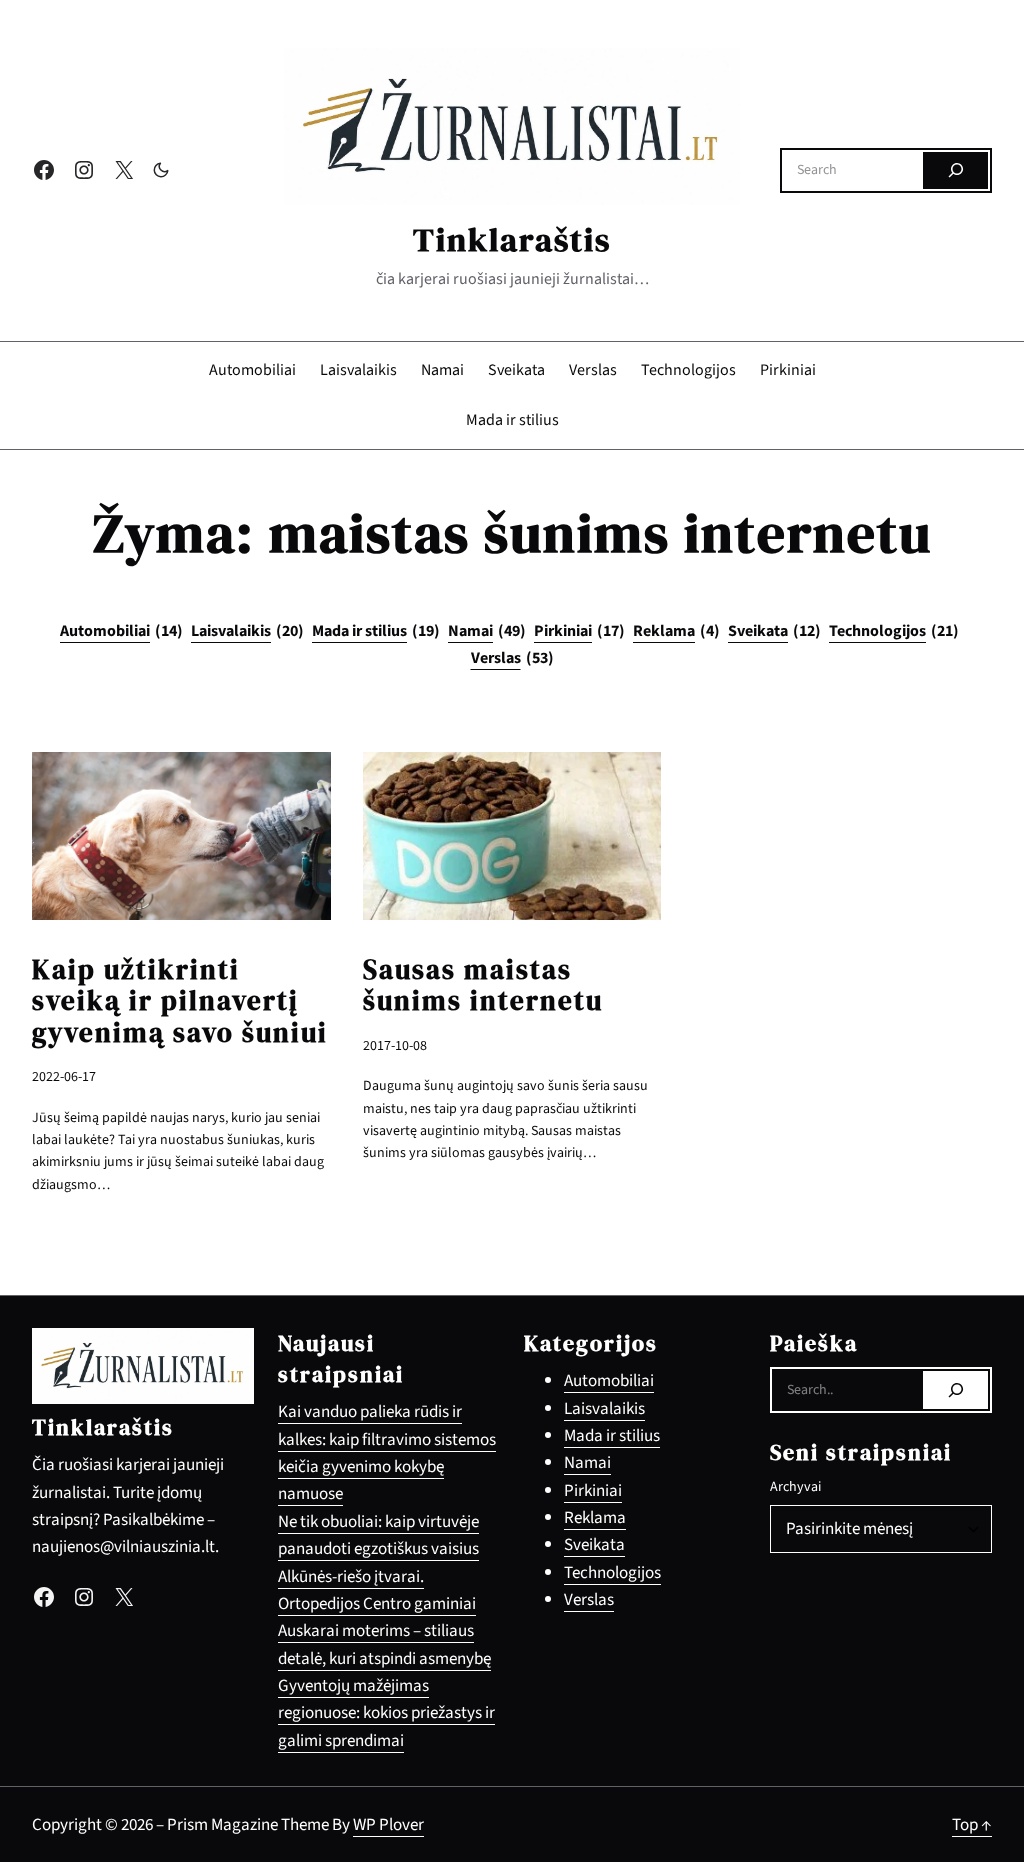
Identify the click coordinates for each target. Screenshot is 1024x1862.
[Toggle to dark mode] (161, 170)
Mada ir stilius (376, 631)
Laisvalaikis (247, 631)
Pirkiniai (579, 631)
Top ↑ (972, 1824)
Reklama (676, 631)
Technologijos (894, 631)
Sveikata (774, 631)
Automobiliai (121, 631)
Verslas (512, 658)
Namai (487, 631)
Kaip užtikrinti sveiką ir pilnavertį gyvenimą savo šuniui (180, 1001)
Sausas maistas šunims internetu (483, 985)
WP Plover (388, 1824)
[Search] (955, 171)
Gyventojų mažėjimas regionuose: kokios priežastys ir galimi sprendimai (386, 1713)
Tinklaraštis (512, 239)
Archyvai (795, 1487)
